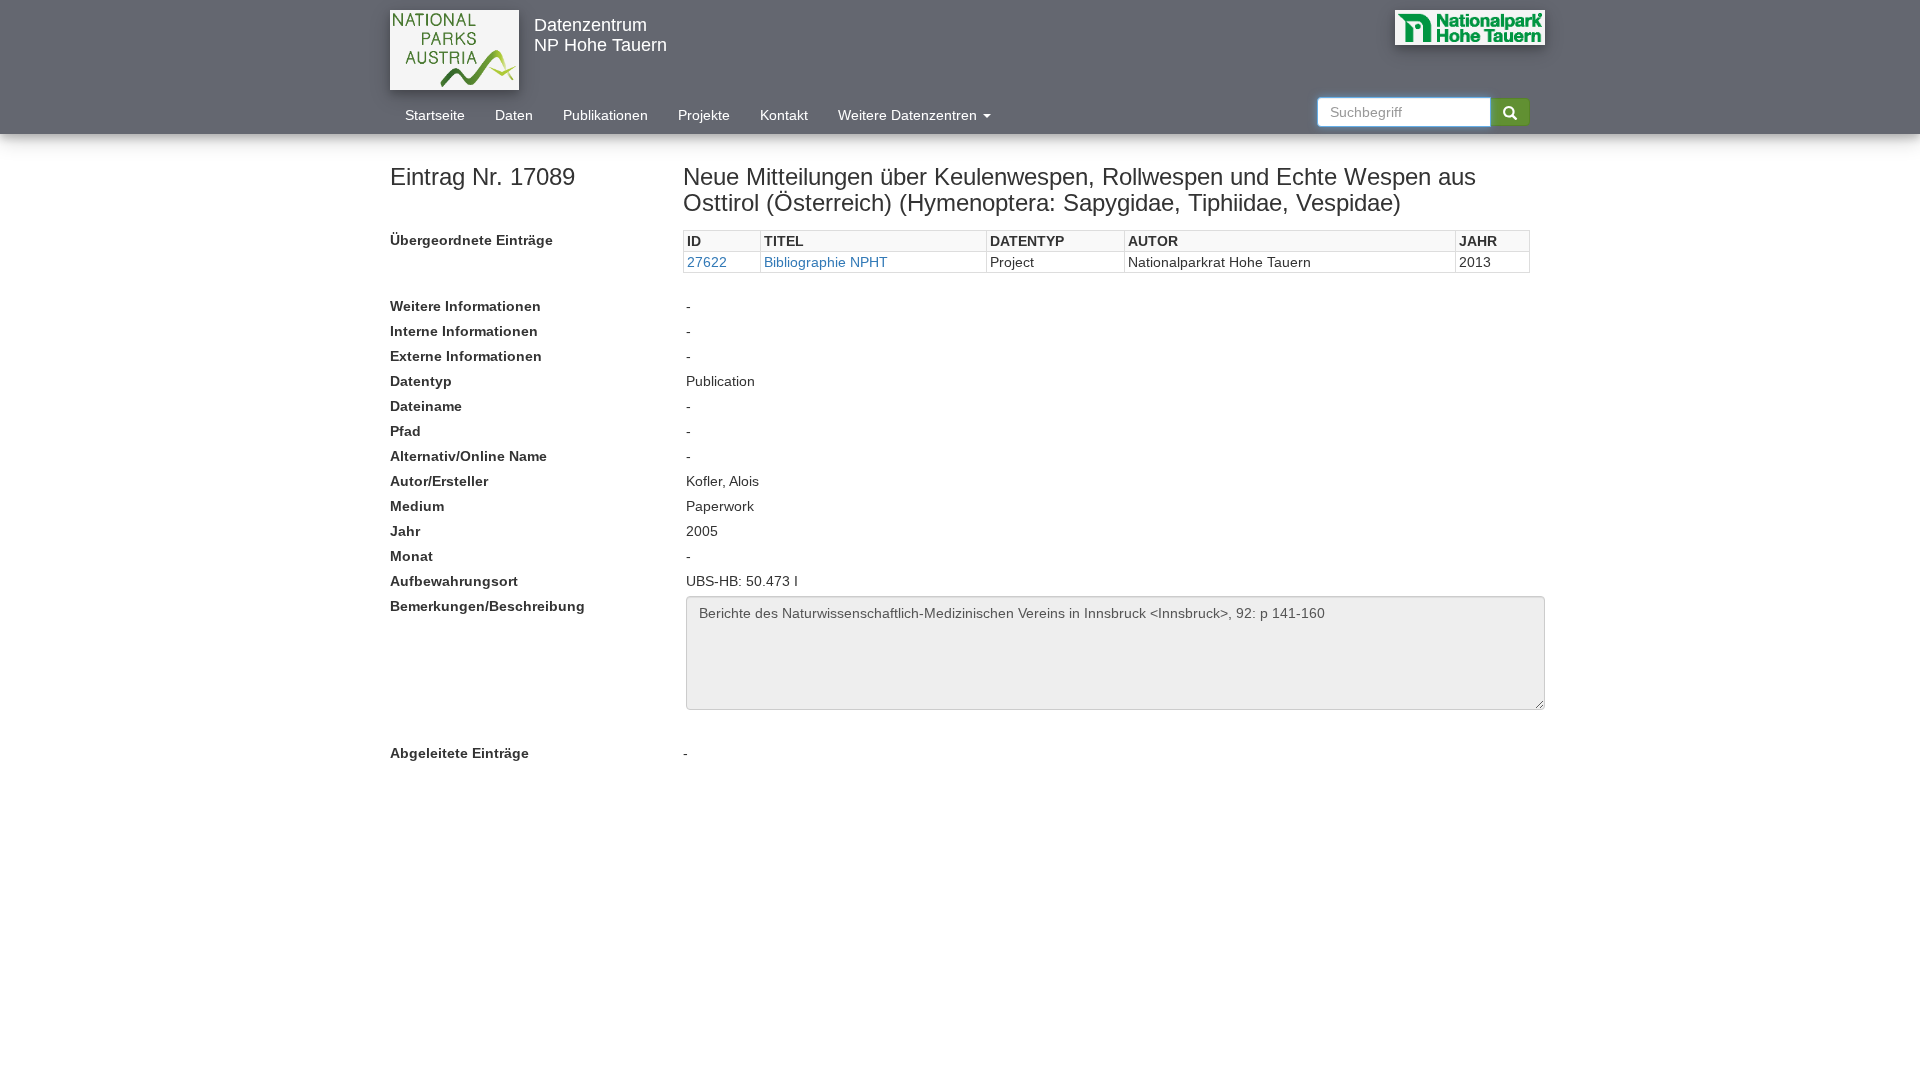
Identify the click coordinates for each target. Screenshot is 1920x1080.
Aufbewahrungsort (454, 581)
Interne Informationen (464, 331)
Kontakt (784, 115)
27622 (707, 262)
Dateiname (426, 406)
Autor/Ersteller (439, 481)
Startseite (435, 115)
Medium (417, 506)
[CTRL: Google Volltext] (1510, 112)
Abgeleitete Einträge (459, 753)
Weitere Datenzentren (909, 115)
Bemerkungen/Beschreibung (487, 606)
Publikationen (605, 115)
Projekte (704, 115)
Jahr (405, 531)
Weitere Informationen (465, 306)
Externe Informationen (466, 356)
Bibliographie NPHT (826, 262)
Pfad (405, 431)
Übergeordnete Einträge (471, 240)
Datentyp (421, 381)
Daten (514, 115)
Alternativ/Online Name (468, 456)
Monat (411, 556)
